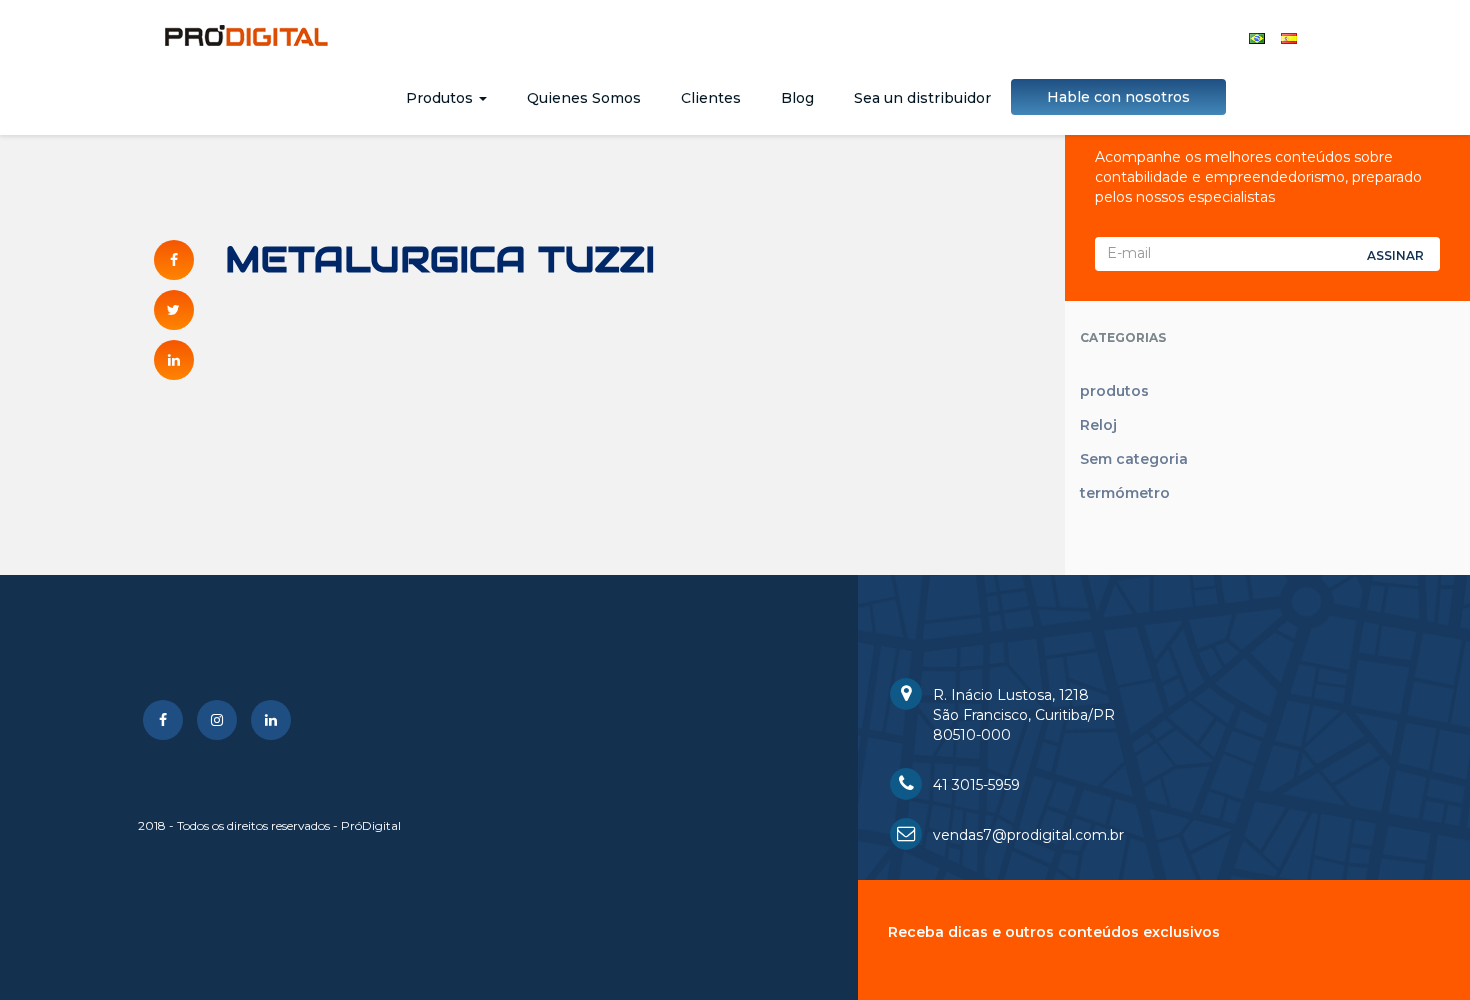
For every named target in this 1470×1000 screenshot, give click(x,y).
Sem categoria (1134, 459)
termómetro (1125, 493)
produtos (1114, 391)
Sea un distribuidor (922, 98)
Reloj (1098, 425)
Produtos (441, 98)
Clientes (711, 98)
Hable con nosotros (1118, 97)
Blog (797, 98)
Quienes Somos (584, 98)
